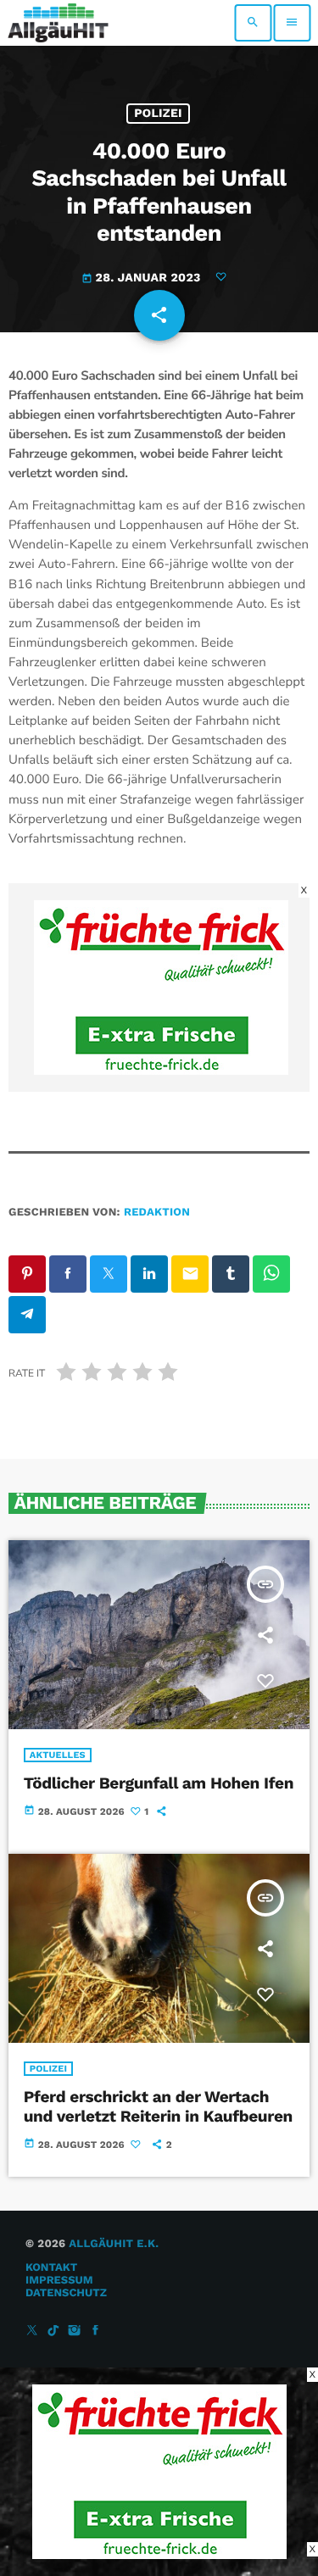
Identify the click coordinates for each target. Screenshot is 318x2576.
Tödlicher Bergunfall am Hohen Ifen (159, 1783)
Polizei (158, 114)
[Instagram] (75, 2331)
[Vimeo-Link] (58, 23)
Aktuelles (58, 1755)
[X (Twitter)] (32, 2331)
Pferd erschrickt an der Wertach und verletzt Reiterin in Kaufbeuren (158, 2106)
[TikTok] (53, 2331)
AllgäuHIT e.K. (114, 2244)
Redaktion (157, 1213)
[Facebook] (96, 2331)
